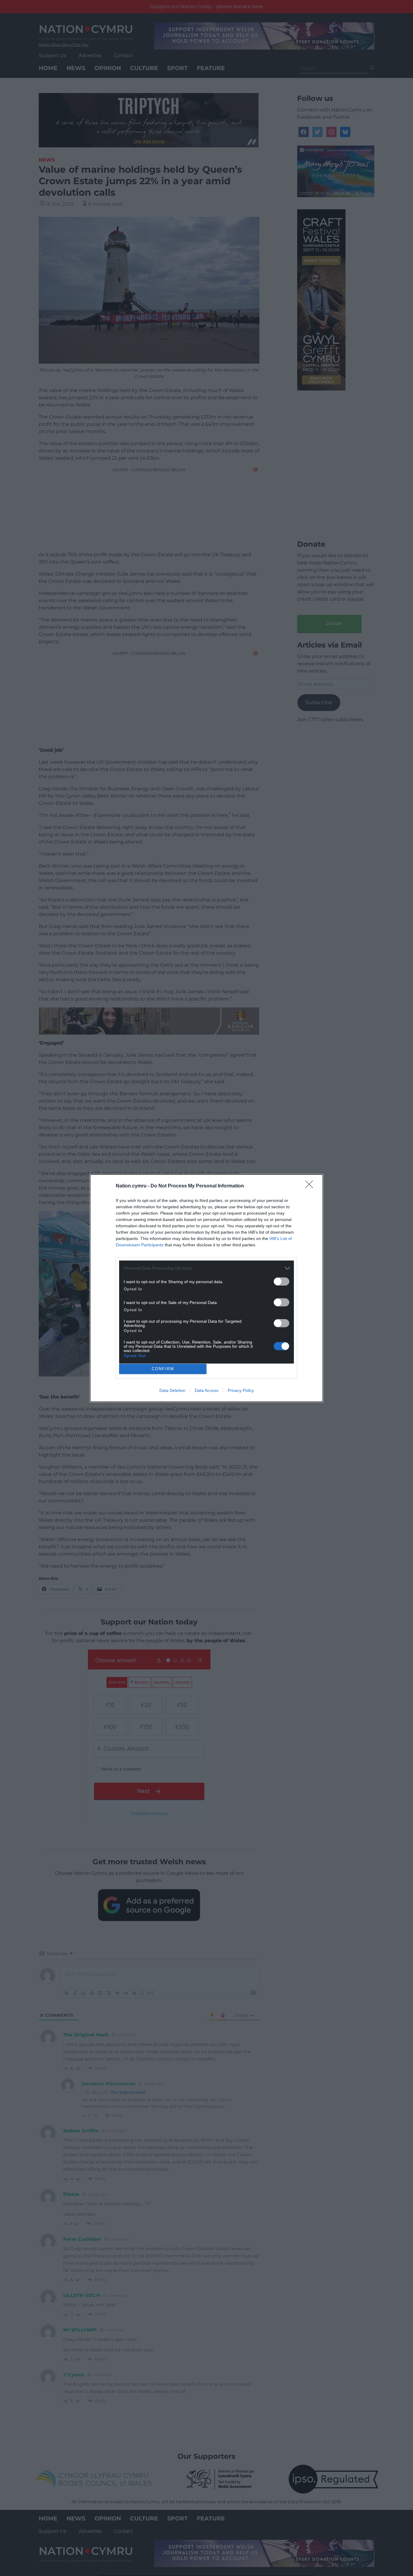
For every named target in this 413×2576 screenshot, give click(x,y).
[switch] (281, 1282)
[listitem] (207, 1268)
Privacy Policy (241, 1390)
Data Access (207, 1390)
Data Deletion (172, 1390)
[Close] (311, 1186)
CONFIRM (163, 1369)
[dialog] (207, 1288)
